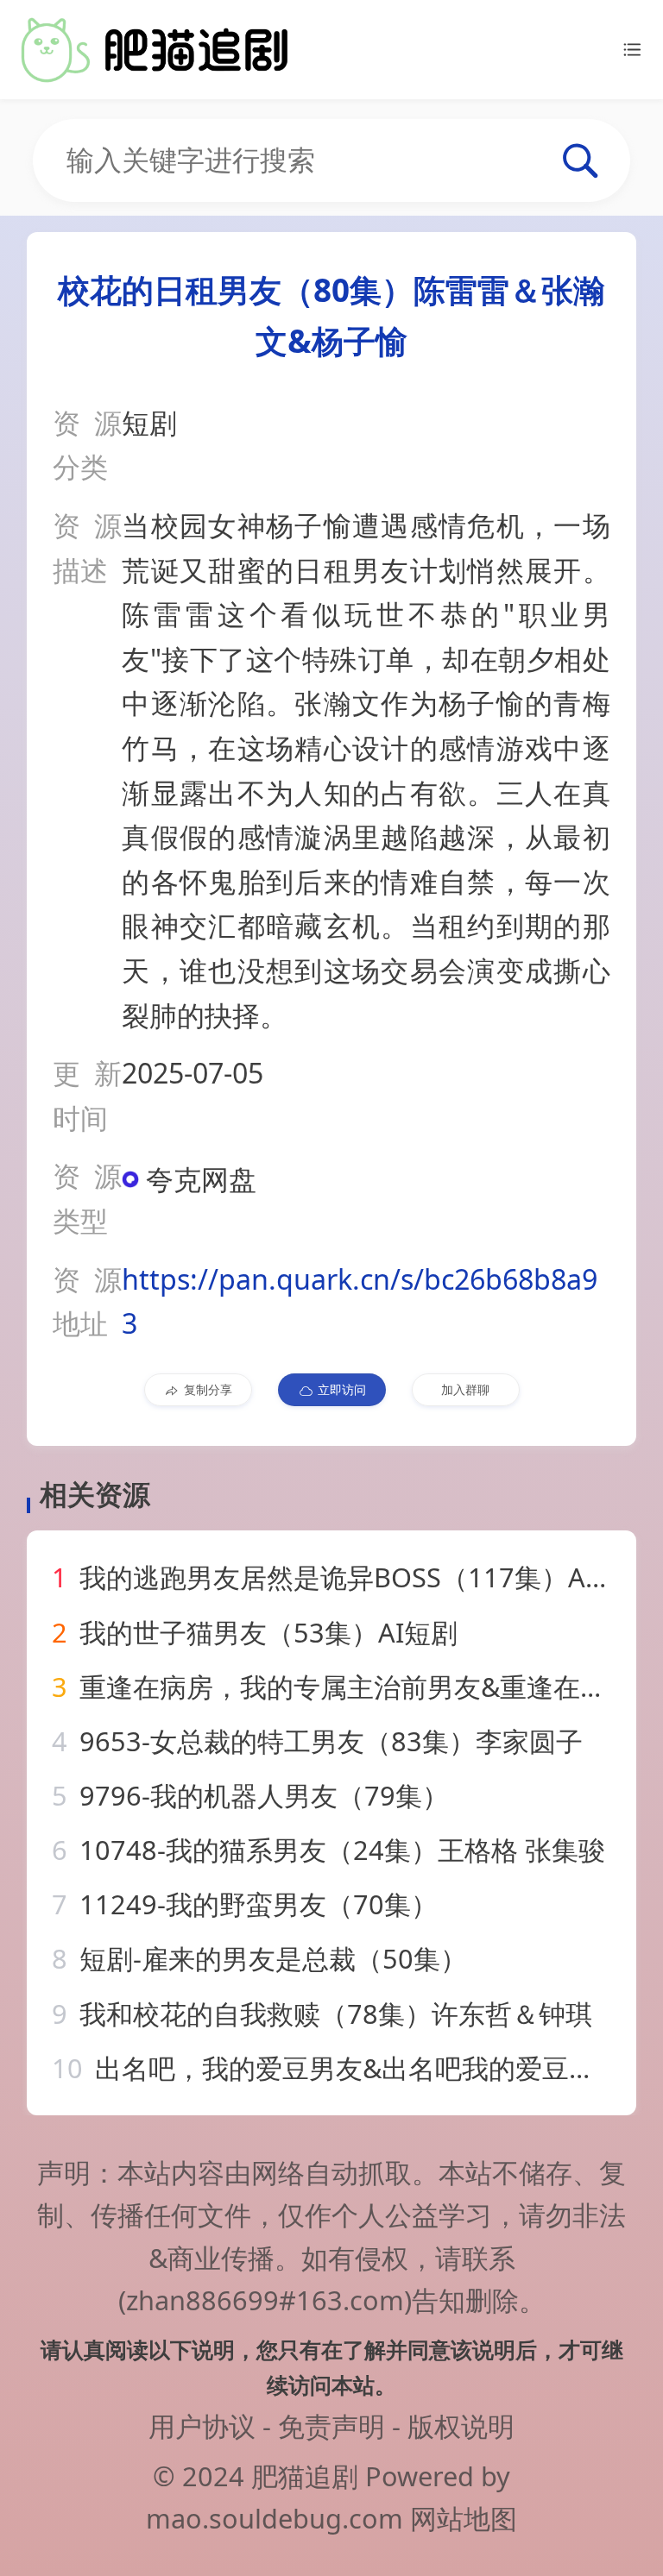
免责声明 (331, 2426)
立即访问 (342, 1389)
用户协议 (202, 2426)
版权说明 (461, 2426)
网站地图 (464, 2518)
